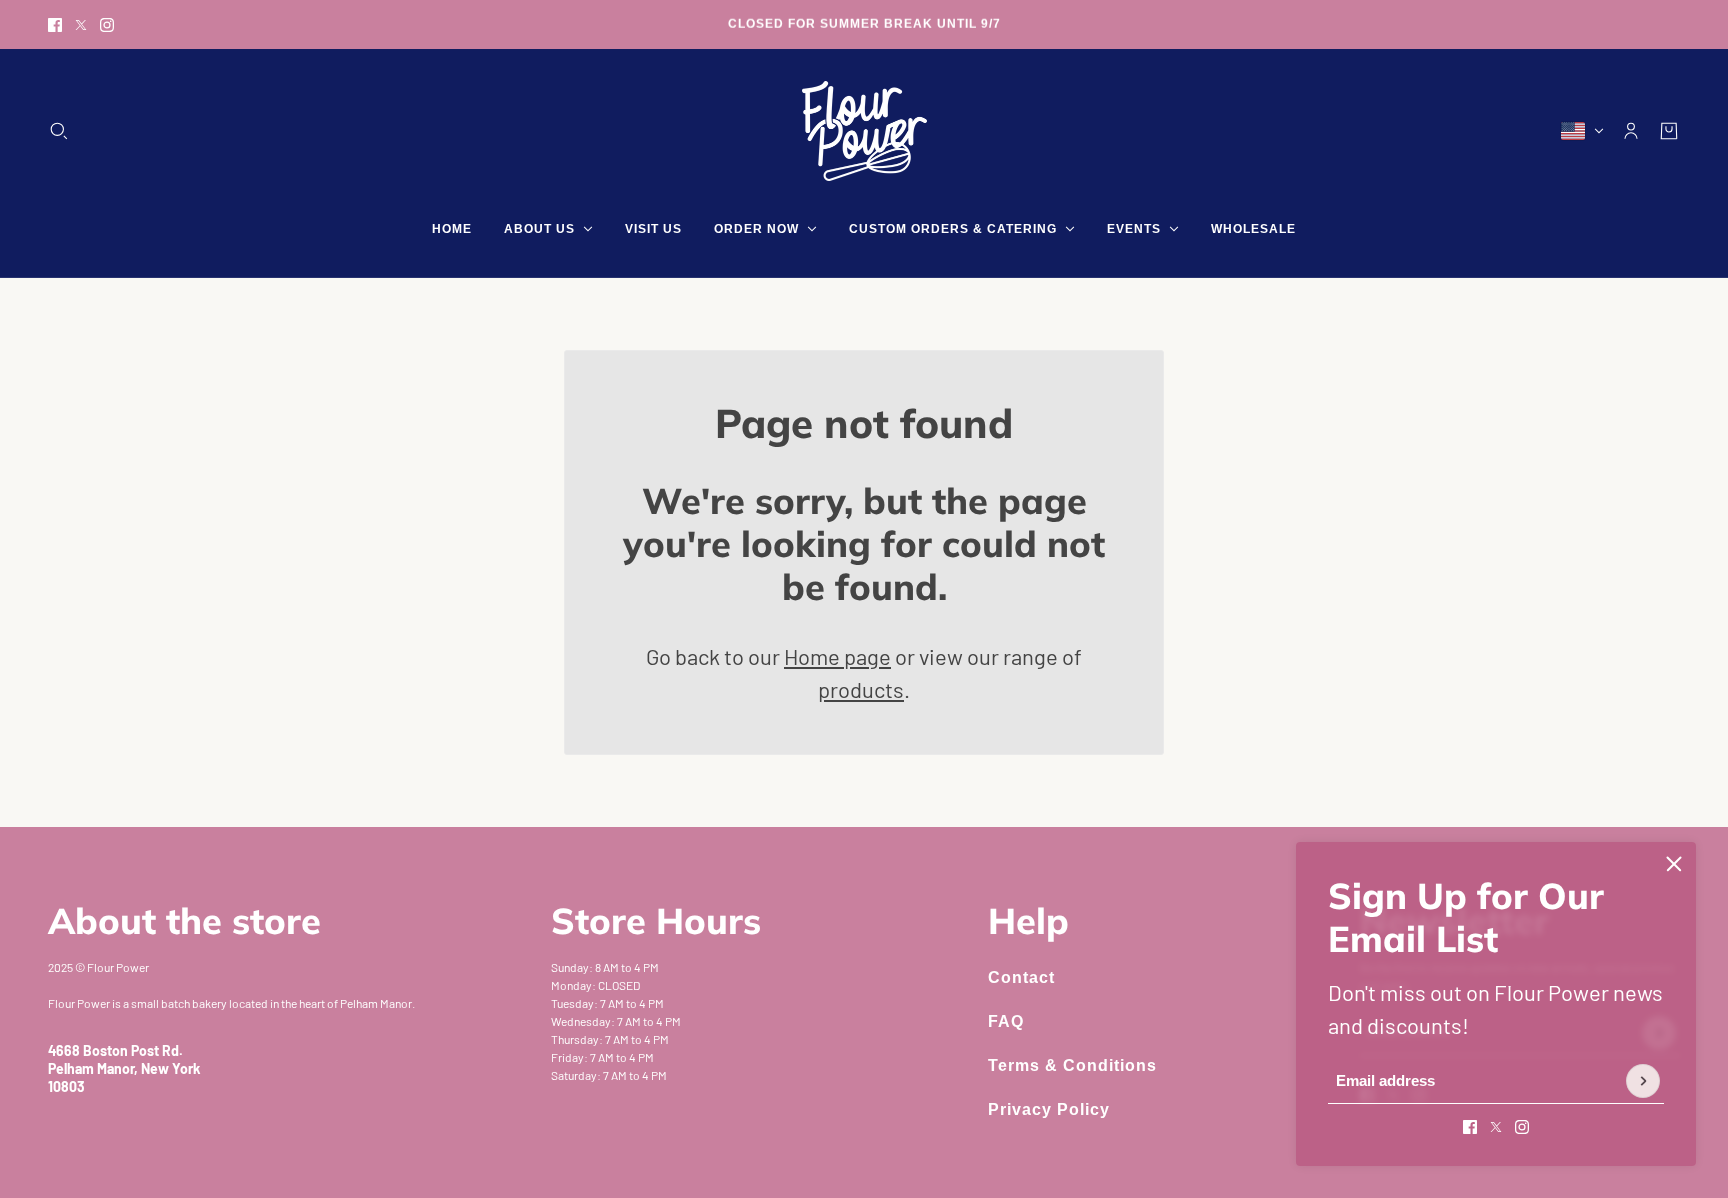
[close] (1674, 864)
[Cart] (1669, 131)
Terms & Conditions (1072, 1065)
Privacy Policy (1049, 1109)
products (861, 689)
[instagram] (107, 25)
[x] (81, 25)
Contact (1021, 977)
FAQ (1006, 1021)
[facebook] (55, 25)
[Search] (59, 131)
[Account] (1631, 131)
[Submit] (1643, 1081)
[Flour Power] (864, 131)
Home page (837, 656)
